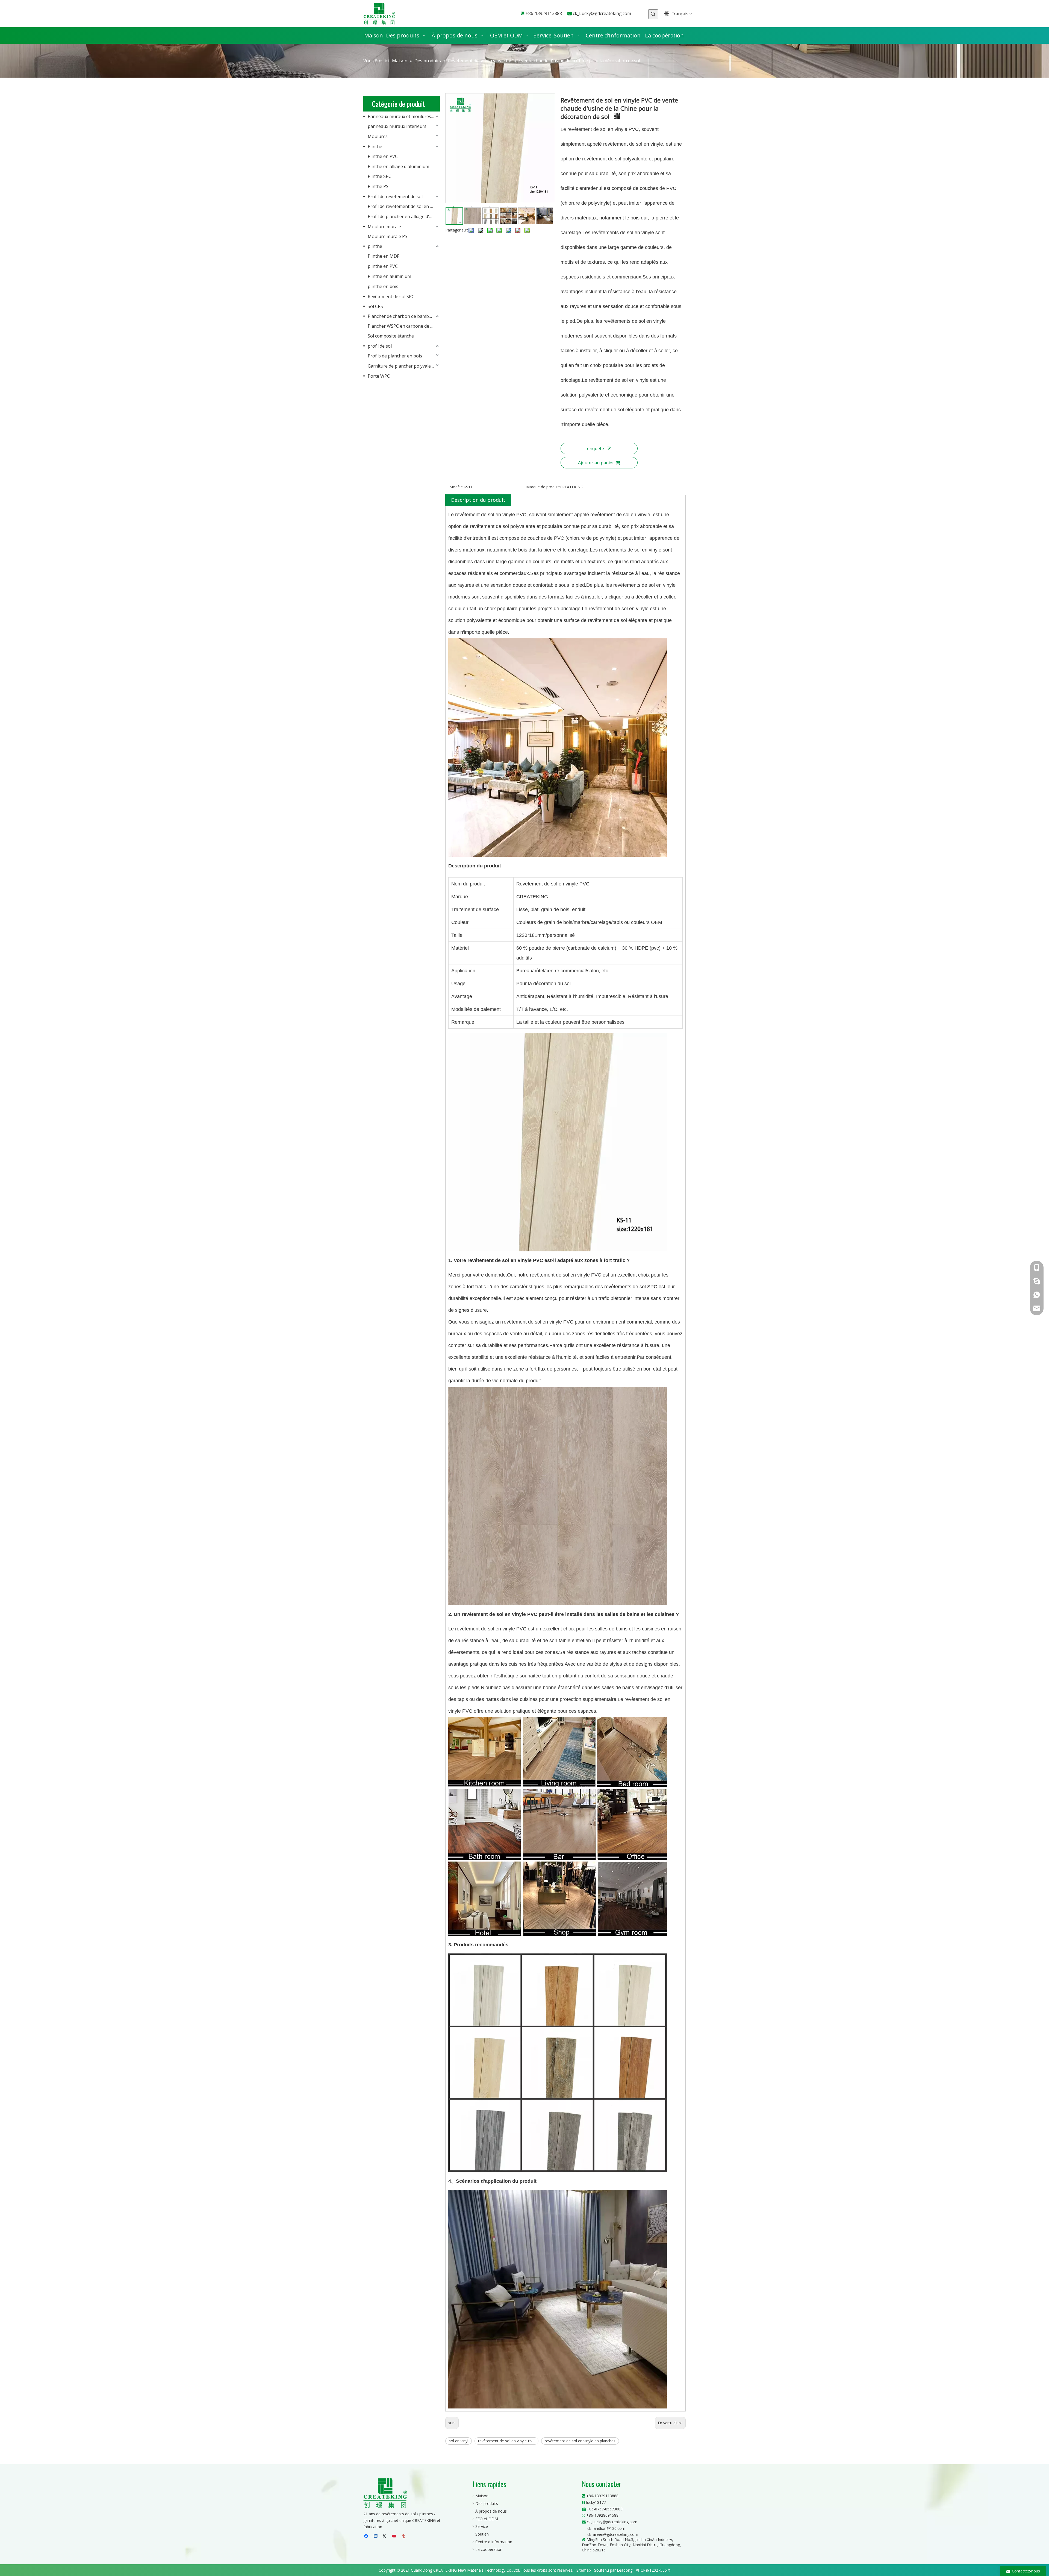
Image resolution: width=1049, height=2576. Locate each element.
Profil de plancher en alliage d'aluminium (404, 216)
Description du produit (478, 500)
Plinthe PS (378, 186)
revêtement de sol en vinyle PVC (506, 2441)
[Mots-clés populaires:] (653, 14)
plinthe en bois (383, 286)
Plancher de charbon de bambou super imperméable (404, 316)
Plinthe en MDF (383, 256)
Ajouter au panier (596, 463)
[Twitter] (385, 2536)
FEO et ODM (487, 2519)
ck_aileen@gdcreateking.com (613, 2534)
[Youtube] (395, 2536)
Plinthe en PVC (383, 156)
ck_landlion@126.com (606, 2528)
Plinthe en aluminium (389, 276)
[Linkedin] (376, 2536)
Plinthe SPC (379, 176)
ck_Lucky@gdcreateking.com (602, 13)
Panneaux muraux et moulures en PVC (404, 116)
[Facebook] (367, 2536)
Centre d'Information (494, 2542)
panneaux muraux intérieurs (397, 126)
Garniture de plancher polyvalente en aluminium (404, 366)
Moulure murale (384, 227)
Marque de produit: (543, 487)
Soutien (482, 2534)
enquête (596, 448)
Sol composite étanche (391, 336)
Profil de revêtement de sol (395, 196)
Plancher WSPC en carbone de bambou (404, 326)
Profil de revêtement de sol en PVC (403, 206)
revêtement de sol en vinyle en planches (580, 2441)
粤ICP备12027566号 (653, 2570)
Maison (482, 2496)
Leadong (625, 2570)
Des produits (487, 2503)
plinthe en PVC (383, 266)
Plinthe (375, 146)
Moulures (378, 136)
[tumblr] (404, 2536)
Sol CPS (375, 306)
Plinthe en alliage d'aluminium (398, 166)
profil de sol (380, 346)
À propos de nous (491, 2511)
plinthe (375, 246)
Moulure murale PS (388, 236)
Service (482, 2526)
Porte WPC (379, 376)
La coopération (489, 2549)
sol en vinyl (459, 2441)
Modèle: (456, 487)
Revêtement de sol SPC (391, 297)
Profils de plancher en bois (395, 356)
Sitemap (584, 2570)
